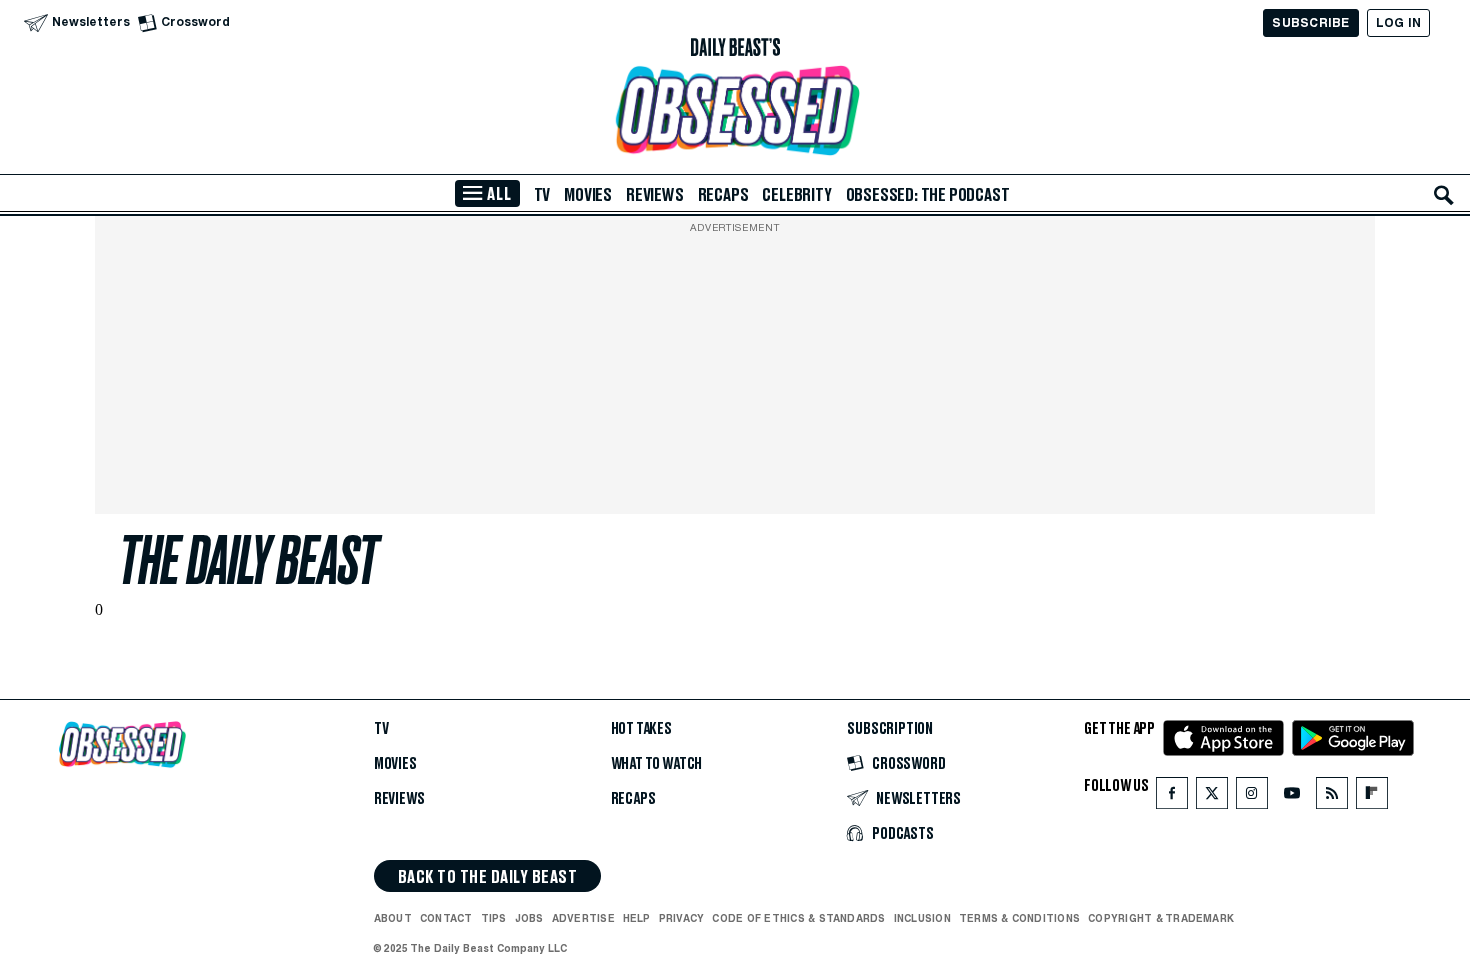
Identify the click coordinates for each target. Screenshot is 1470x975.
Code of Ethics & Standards (798, 918)
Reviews (655, 195)
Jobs (529, 918)
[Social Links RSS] (1332, 797)
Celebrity (796, 195)
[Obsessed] (735, 110)
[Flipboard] (1371, 797)
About (393, 918)
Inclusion (922, 918)
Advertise (583, 918)
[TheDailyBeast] (735, 48)
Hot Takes (641, 729)
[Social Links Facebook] (1172, 797)
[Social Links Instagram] (1252, 797)
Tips (494, 918)
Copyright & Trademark (1161, 918)
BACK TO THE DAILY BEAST (487, 877)
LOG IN (1398, 22)
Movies (588, 195)
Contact (446, 918)
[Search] (1444, 195)
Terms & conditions (1019, 918)
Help (637, 918)
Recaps (723, 195)
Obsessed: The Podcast (928, 195)
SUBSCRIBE (1310, 22)
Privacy (682, 918)
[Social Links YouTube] (1292, 797)
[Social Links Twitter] (1212, 797)
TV (542, 195)
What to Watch (657, 764)
